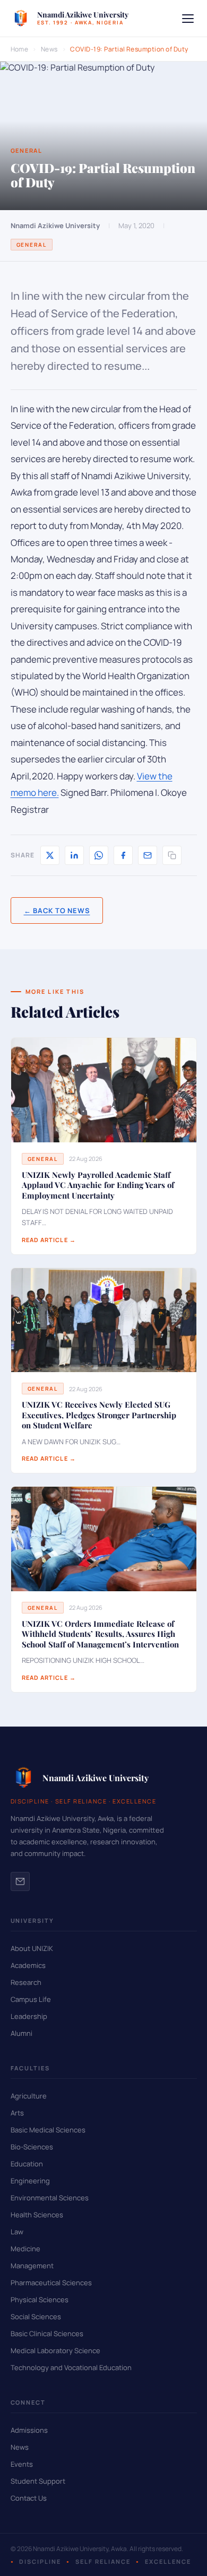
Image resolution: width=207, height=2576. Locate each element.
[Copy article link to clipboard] (172, 855)
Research (26, 1982)
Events (22, 2464)
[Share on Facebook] (123, 855)
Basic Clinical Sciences (47, 2334)
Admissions (29, 2430)
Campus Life (31, 1999)
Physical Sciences (40, 2300)
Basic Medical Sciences (48, 2130)
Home (20, 49)
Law (17, 2232)
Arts (17, 2113)
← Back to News (57, 910)
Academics (28, 1965)
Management (32, 2266)
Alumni (21, 2033)
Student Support (38, 2481)
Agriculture (29, 2096)
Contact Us (29, 2498)
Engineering (30, 2181)
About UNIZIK (32, 1948)
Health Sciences (37, 2215)
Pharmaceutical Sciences (51, 2283)
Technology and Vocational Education (71, 2367)
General (32, 245)
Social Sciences (36, 2317)
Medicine (25, 2249)
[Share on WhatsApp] (99, 855)
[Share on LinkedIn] (74, 855)
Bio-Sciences (32, 2147)
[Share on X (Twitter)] (50, 855)
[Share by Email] (148, 855)
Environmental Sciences (50, 2198)
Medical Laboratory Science (55, 2351)
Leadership (29, 2016)
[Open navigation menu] (188, 19)
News (49, 49)
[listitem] (20, 1881)
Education (27, 2164)
